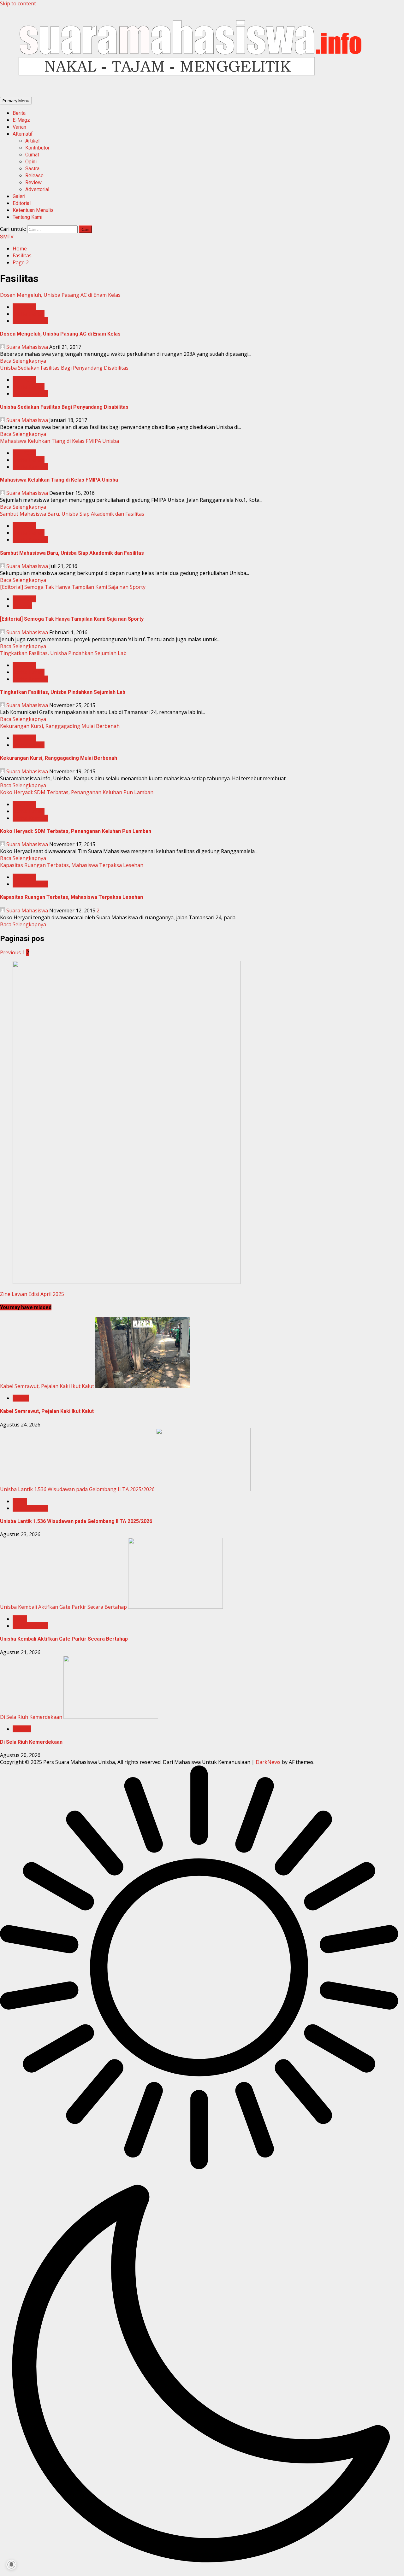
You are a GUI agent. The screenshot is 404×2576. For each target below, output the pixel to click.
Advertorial (37, 189)
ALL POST (24, 307)
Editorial (22, 203)
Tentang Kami (27, 217)
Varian (19, 127)
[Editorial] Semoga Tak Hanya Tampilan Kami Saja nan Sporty (73, 587)
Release (34, 176)
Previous (10, 952)
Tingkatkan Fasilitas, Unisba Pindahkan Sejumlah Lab (63, 653)
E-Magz (21, 120)
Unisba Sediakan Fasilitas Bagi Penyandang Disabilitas (64, 368)
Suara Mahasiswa (27, 347)
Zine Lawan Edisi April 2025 (32, 1294)
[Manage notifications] (11, 2565)
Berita (19, 113)
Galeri (19, 196)
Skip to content (18, 3)
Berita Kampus (30, 321)
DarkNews (268, 1762)
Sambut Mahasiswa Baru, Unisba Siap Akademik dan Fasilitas (72, 514)
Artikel (32, 141)
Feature (22, 1729)
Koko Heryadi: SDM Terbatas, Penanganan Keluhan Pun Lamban (77, 792)
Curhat (32, 155)
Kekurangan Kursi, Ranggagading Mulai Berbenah (60, 726)
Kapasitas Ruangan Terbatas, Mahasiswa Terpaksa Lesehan (72, 865)
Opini (31, 162)
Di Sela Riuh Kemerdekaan (31, 1717)
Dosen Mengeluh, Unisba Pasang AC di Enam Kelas (60, 295)
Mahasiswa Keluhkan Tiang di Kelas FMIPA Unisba (59, 441)
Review (33, 182)
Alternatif (23, 134)
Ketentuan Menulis (33, 210)
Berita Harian (29, 314)
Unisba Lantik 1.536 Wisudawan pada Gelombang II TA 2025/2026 (77, 1489)
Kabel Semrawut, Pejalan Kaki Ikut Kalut (47, 1386)
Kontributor (37, 148)
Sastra (32, 169)
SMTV (7, 237)
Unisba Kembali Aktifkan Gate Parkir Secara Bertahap (63, 1607)
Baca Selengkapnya (23, 361)
